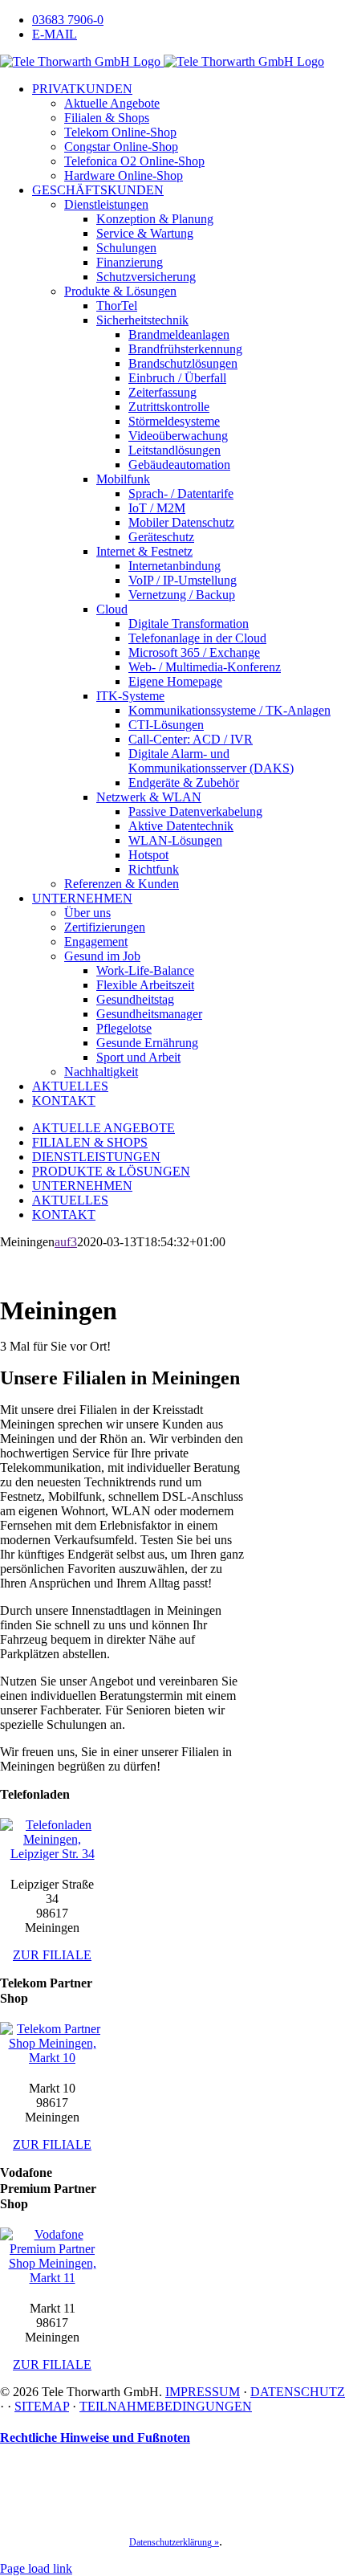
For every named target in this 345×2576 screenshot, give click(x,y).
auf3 (66, 1242)
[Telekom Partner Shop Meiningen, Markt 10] (52, 2058)
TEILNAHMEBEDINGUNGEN (166, 2406)
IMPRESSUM (203, 2392)
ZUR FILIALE (52, 1955)
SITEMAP (42, 2406)
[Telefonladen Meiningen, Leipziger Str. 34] (52, 1854)
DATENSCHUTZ (298, 2392)
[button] (95, 2437)
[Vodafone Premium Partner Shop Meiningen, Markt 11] (52, 2278)
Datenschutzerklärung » (174, 2542)
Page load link (36, 2568)
